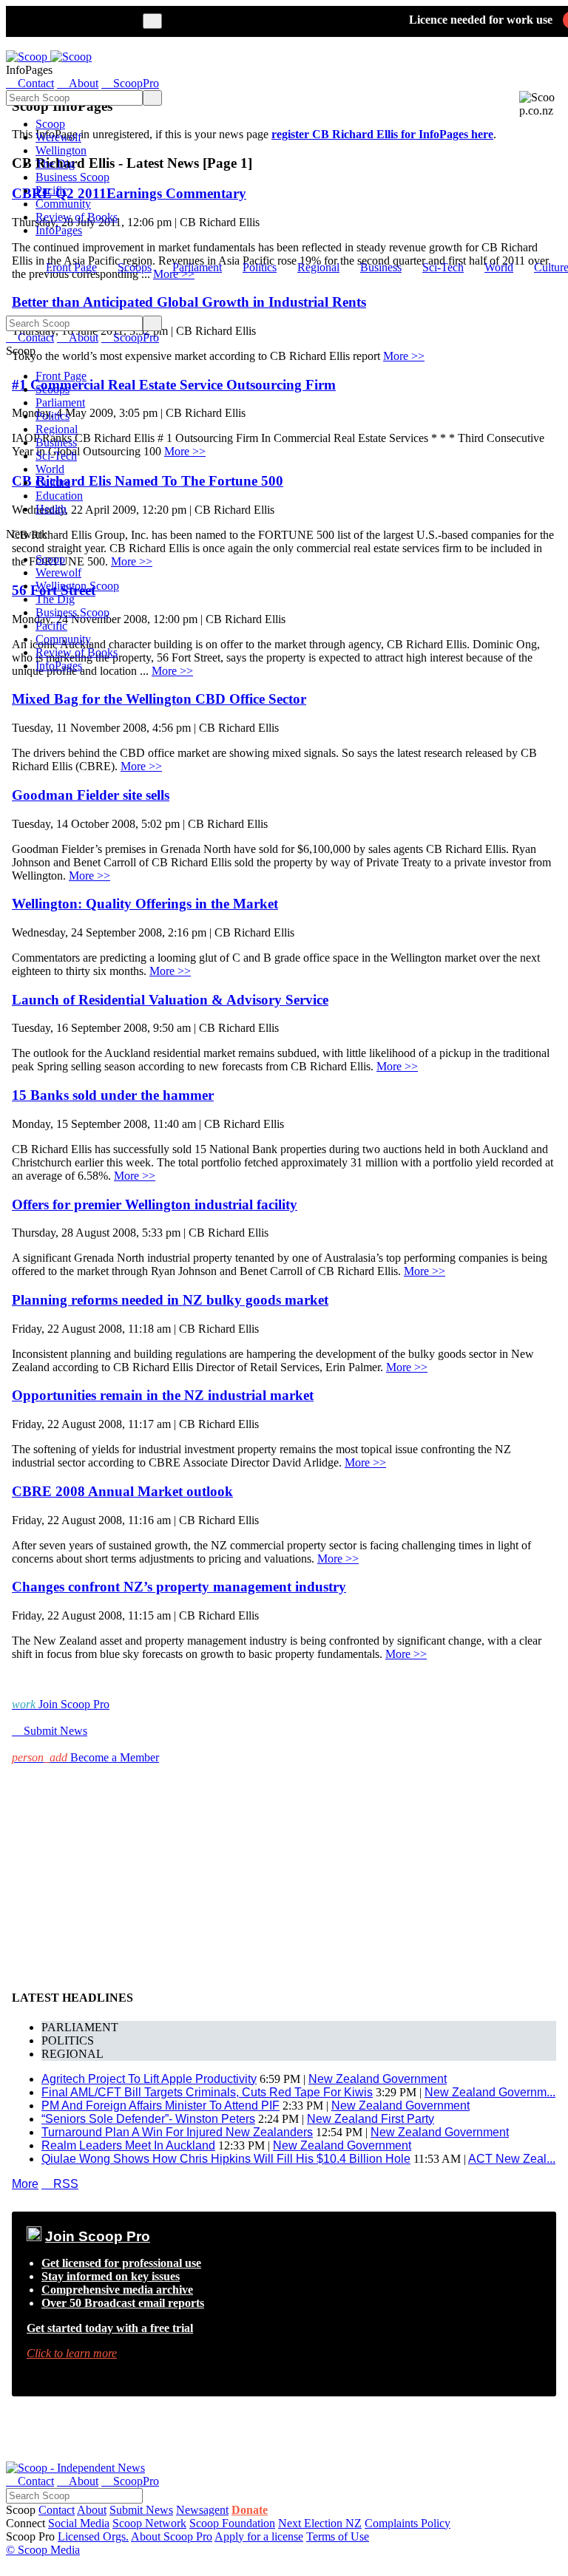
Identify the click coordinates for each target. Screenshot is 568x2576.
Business (381, 267)
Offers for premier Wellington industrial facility (155, 1204)
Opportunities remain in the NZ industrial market (163, 1395)
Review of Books (77, 217)
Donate (250, 2510)
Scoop (50, 124)
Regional (318, 267)
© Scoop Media (43, 2550)
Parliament (197, 267)
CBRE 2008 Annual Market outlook (122, 1491)
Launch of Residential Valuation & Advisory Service (170, 1000)
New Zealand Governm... (490, 2092)
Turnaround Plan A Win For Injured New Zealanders (177, 2132)
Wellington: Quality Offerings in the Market (145, 904)
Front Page (71, 267)
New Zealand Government (378, 2079)
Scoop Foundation (232, 2523)
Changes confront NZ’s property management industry (179, 1587)
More (25, 2184)
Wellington (61, 150)
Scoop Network (149, 2523)
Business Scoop (72, 177)
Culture (53, 482)
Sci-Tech (443, 267)
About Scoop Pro (172, 2536)
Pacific (51, 190)
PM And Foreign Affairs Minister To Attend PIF (160, 2106)
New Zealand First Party (371, 2119)
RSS (60, 2184)
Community (63, 204)
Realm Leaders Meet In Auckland (128, 2145)
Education (59, 496)
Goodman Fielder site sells (91, 795)
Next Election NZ (320, 2523)
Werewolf (58, 137)
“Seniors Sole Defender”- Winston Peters (148, 2119)
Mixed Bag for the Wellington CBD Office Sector (159, 699)
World (499, 267)
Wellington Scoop (77, 586)
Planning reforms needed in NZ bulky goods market (170, 1300)
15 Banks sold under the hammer (113, 1095)
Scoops (135, 267)
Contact (57, 2510)
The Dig (55, 164)
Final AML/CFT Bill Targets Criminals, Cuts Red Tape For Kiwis (207, 2092)
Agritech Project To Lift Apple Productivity (149, 2079)
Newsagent (202, 2510)
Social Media (79, 2523)
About (92, 2510)
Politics (260, 267)
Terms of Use (338, 2536)
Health (51, 509)
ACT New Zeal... (512, 2159)
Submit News (141, 2510)
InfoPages (59, 230)
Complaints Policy (408, 2523)
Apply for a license (259, 2536)
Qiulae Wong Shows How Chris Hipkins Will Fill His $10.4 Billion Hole (226, 2159)
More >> (141, 766)
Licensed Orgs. (93, 2536)
